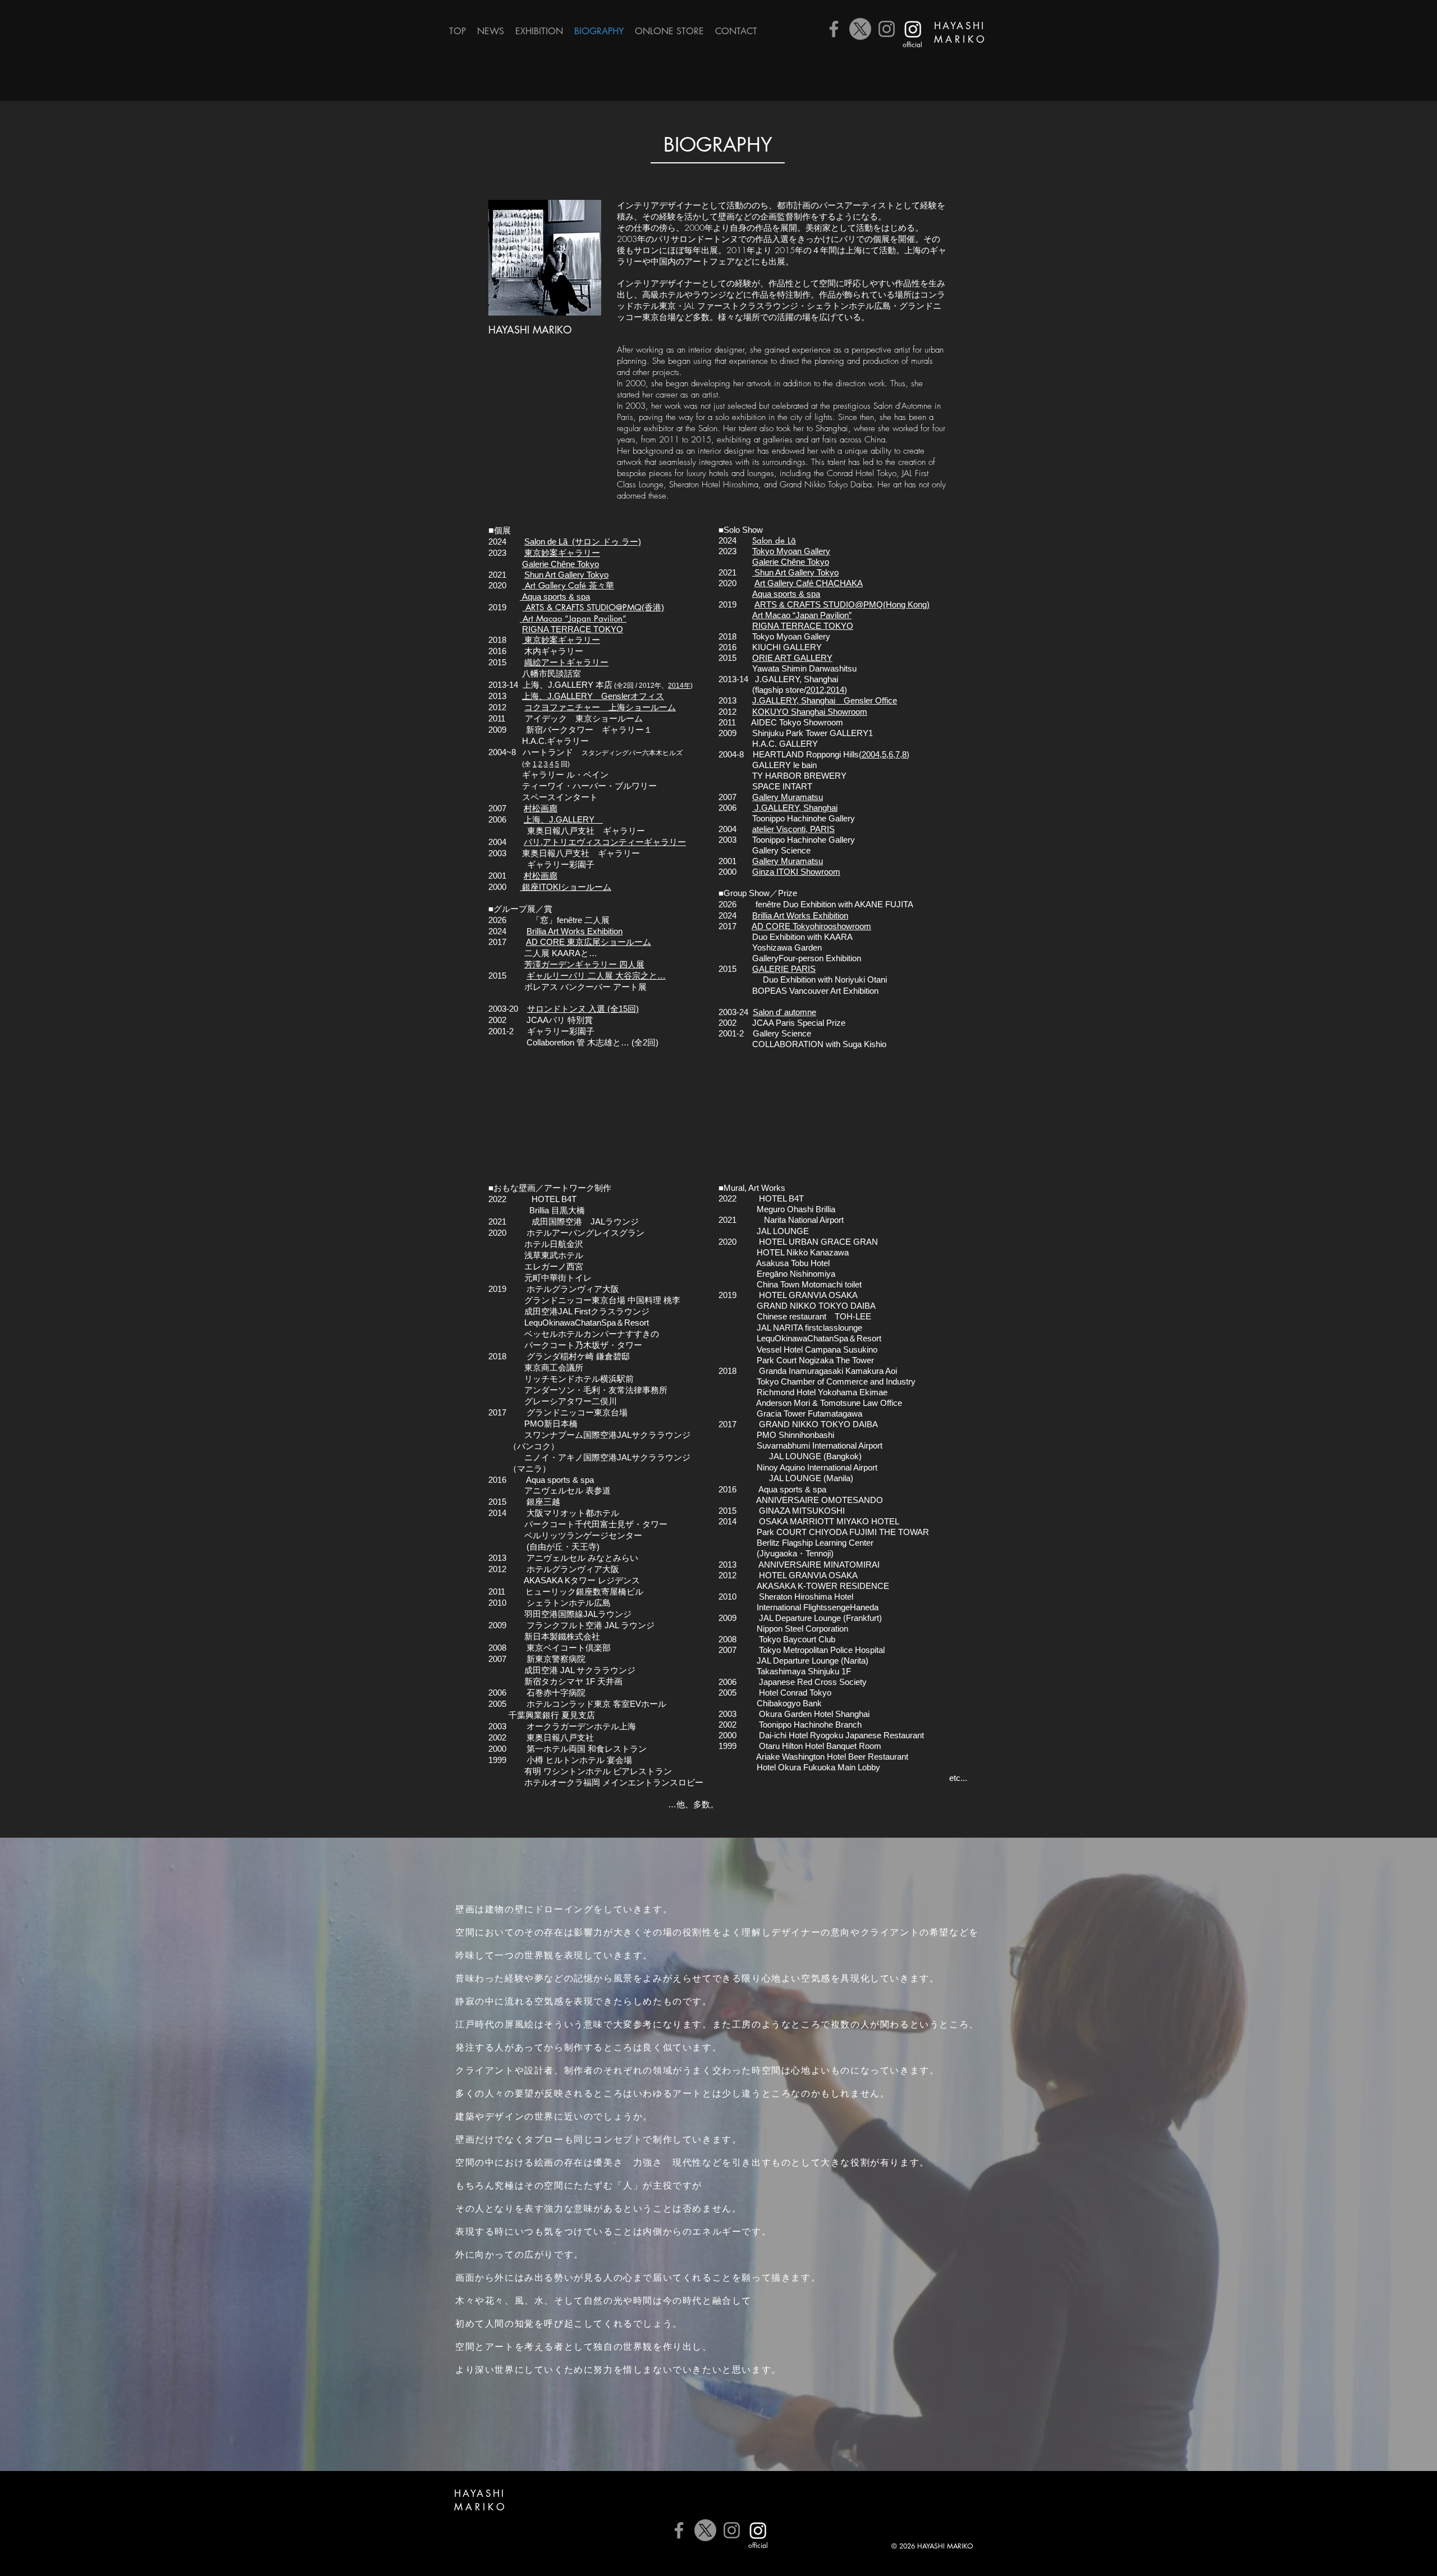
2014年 (679, 686)
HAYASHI (960, 26)
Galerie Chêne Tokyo (560, 564)
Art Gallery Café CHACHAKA (809, 583)
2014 (835, 690)
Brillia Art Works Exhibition (575, 931)
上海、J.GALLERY (563, 819)
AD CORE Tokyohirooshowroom (811, 926)
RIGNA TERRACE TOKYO (573, 629)
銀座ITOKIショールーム (566, 887)
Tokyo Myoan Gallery (791, 551)
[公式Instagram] (913, 29)
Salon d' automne (784, 1012)
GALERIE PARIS (784, 969)
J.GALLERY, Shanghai (795, 808)
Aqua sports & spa (555, 597)
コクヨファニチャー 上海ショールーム (600, 707)
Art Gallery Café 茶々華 (568, 585)
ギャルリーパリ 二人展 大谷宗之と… (596, 976)
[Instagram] (887, 29)
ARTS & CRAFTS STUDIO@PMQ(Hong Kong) (842, 604)
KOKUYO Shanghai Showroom (810, 712)
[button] (539, 31)
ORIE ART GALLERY (792, 658)
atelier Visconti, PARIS (793, 829)
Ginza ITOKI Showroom (796, 872)
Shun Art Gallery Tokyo (795, 572)
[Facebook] (834, 29)
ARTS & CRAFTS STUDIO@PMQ (582, 607)
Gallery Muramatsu (788, 797)
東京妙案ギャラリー (561, 640)
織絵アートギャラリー (566, 662)
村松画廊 (541, 808)
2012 (815, 690)
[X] (860, 29)
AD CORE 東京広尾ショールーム (589, 942)
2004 (871, 754)
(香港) (653, 607)
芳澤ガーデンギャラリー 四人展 (584, 964)
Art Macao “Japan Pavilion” (802, 615)
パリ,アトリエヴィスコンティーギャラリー (605, 842)
